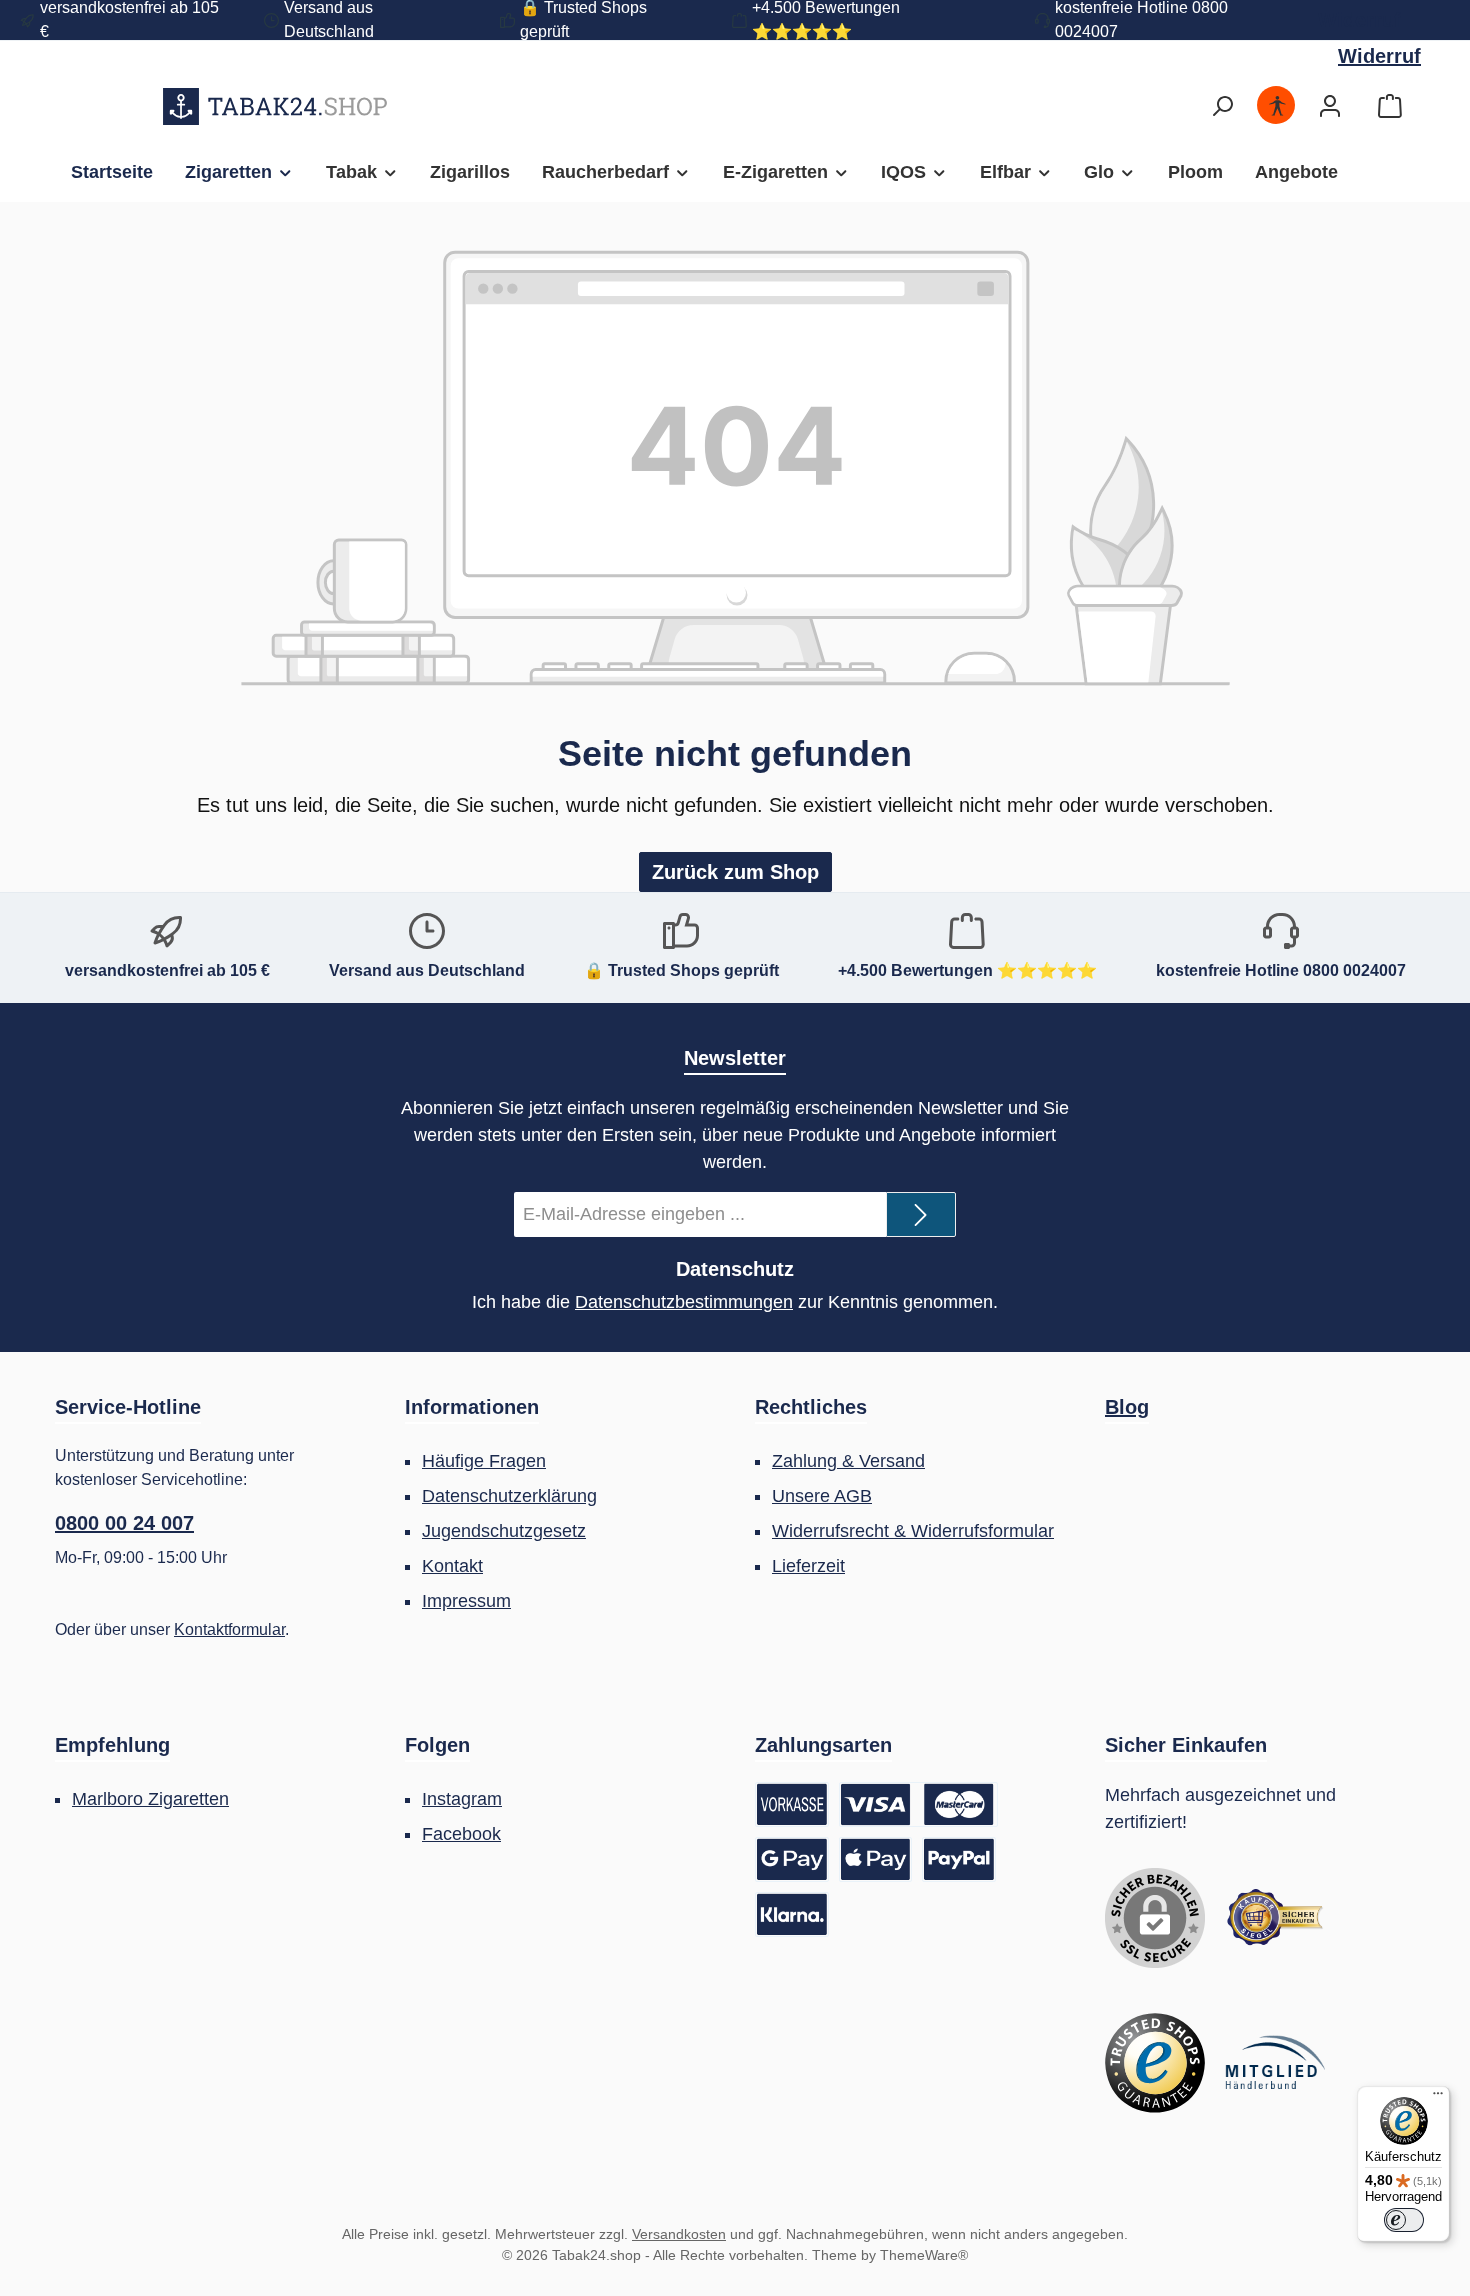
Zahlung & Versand (848, 1461)
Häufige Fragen (484, 1461)
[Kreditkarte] (919, 1804)
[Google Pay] (792, 1859)
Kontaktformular (229, 1629)
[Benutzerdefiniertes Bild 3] (1275, 2063)
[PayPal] (959, 1859)
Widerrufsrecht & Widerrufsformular (913, 1531)
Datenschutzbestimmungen (684, 1302)
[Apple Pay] (876, 1859)
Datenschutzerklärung (509, 1496)
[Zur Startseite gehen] (275, 106)
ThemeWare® (924, 2255)
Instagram (462, 1799)
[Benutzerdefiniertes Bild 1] (1275, 1918)
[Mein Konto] (1330, 106)
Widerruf (1359, 20)
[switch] (1404, 2220)
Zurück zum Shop (735, 872)
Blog (1127, 1407)
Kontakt (452, 1566)
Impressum (466, 1601)
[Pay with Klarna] (792, 1914)
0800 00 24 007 (124, 1523)
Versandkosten (679, 2234)
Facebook (461, 1834)
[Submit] (921, 1214)
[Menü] (1438, 2098)
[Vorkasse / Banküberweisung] (792, 1804)
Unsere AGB (822, 1496)
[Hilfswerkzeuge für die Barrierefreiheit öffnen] (1277, 106)
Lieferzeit (808, 1566)
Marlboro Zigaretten (150, 1799)
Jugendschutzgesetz (504, 1531)
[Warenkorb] (1390, 106)
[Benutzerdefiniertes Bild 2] (1155, 2063)
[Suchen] (1222, 106)
